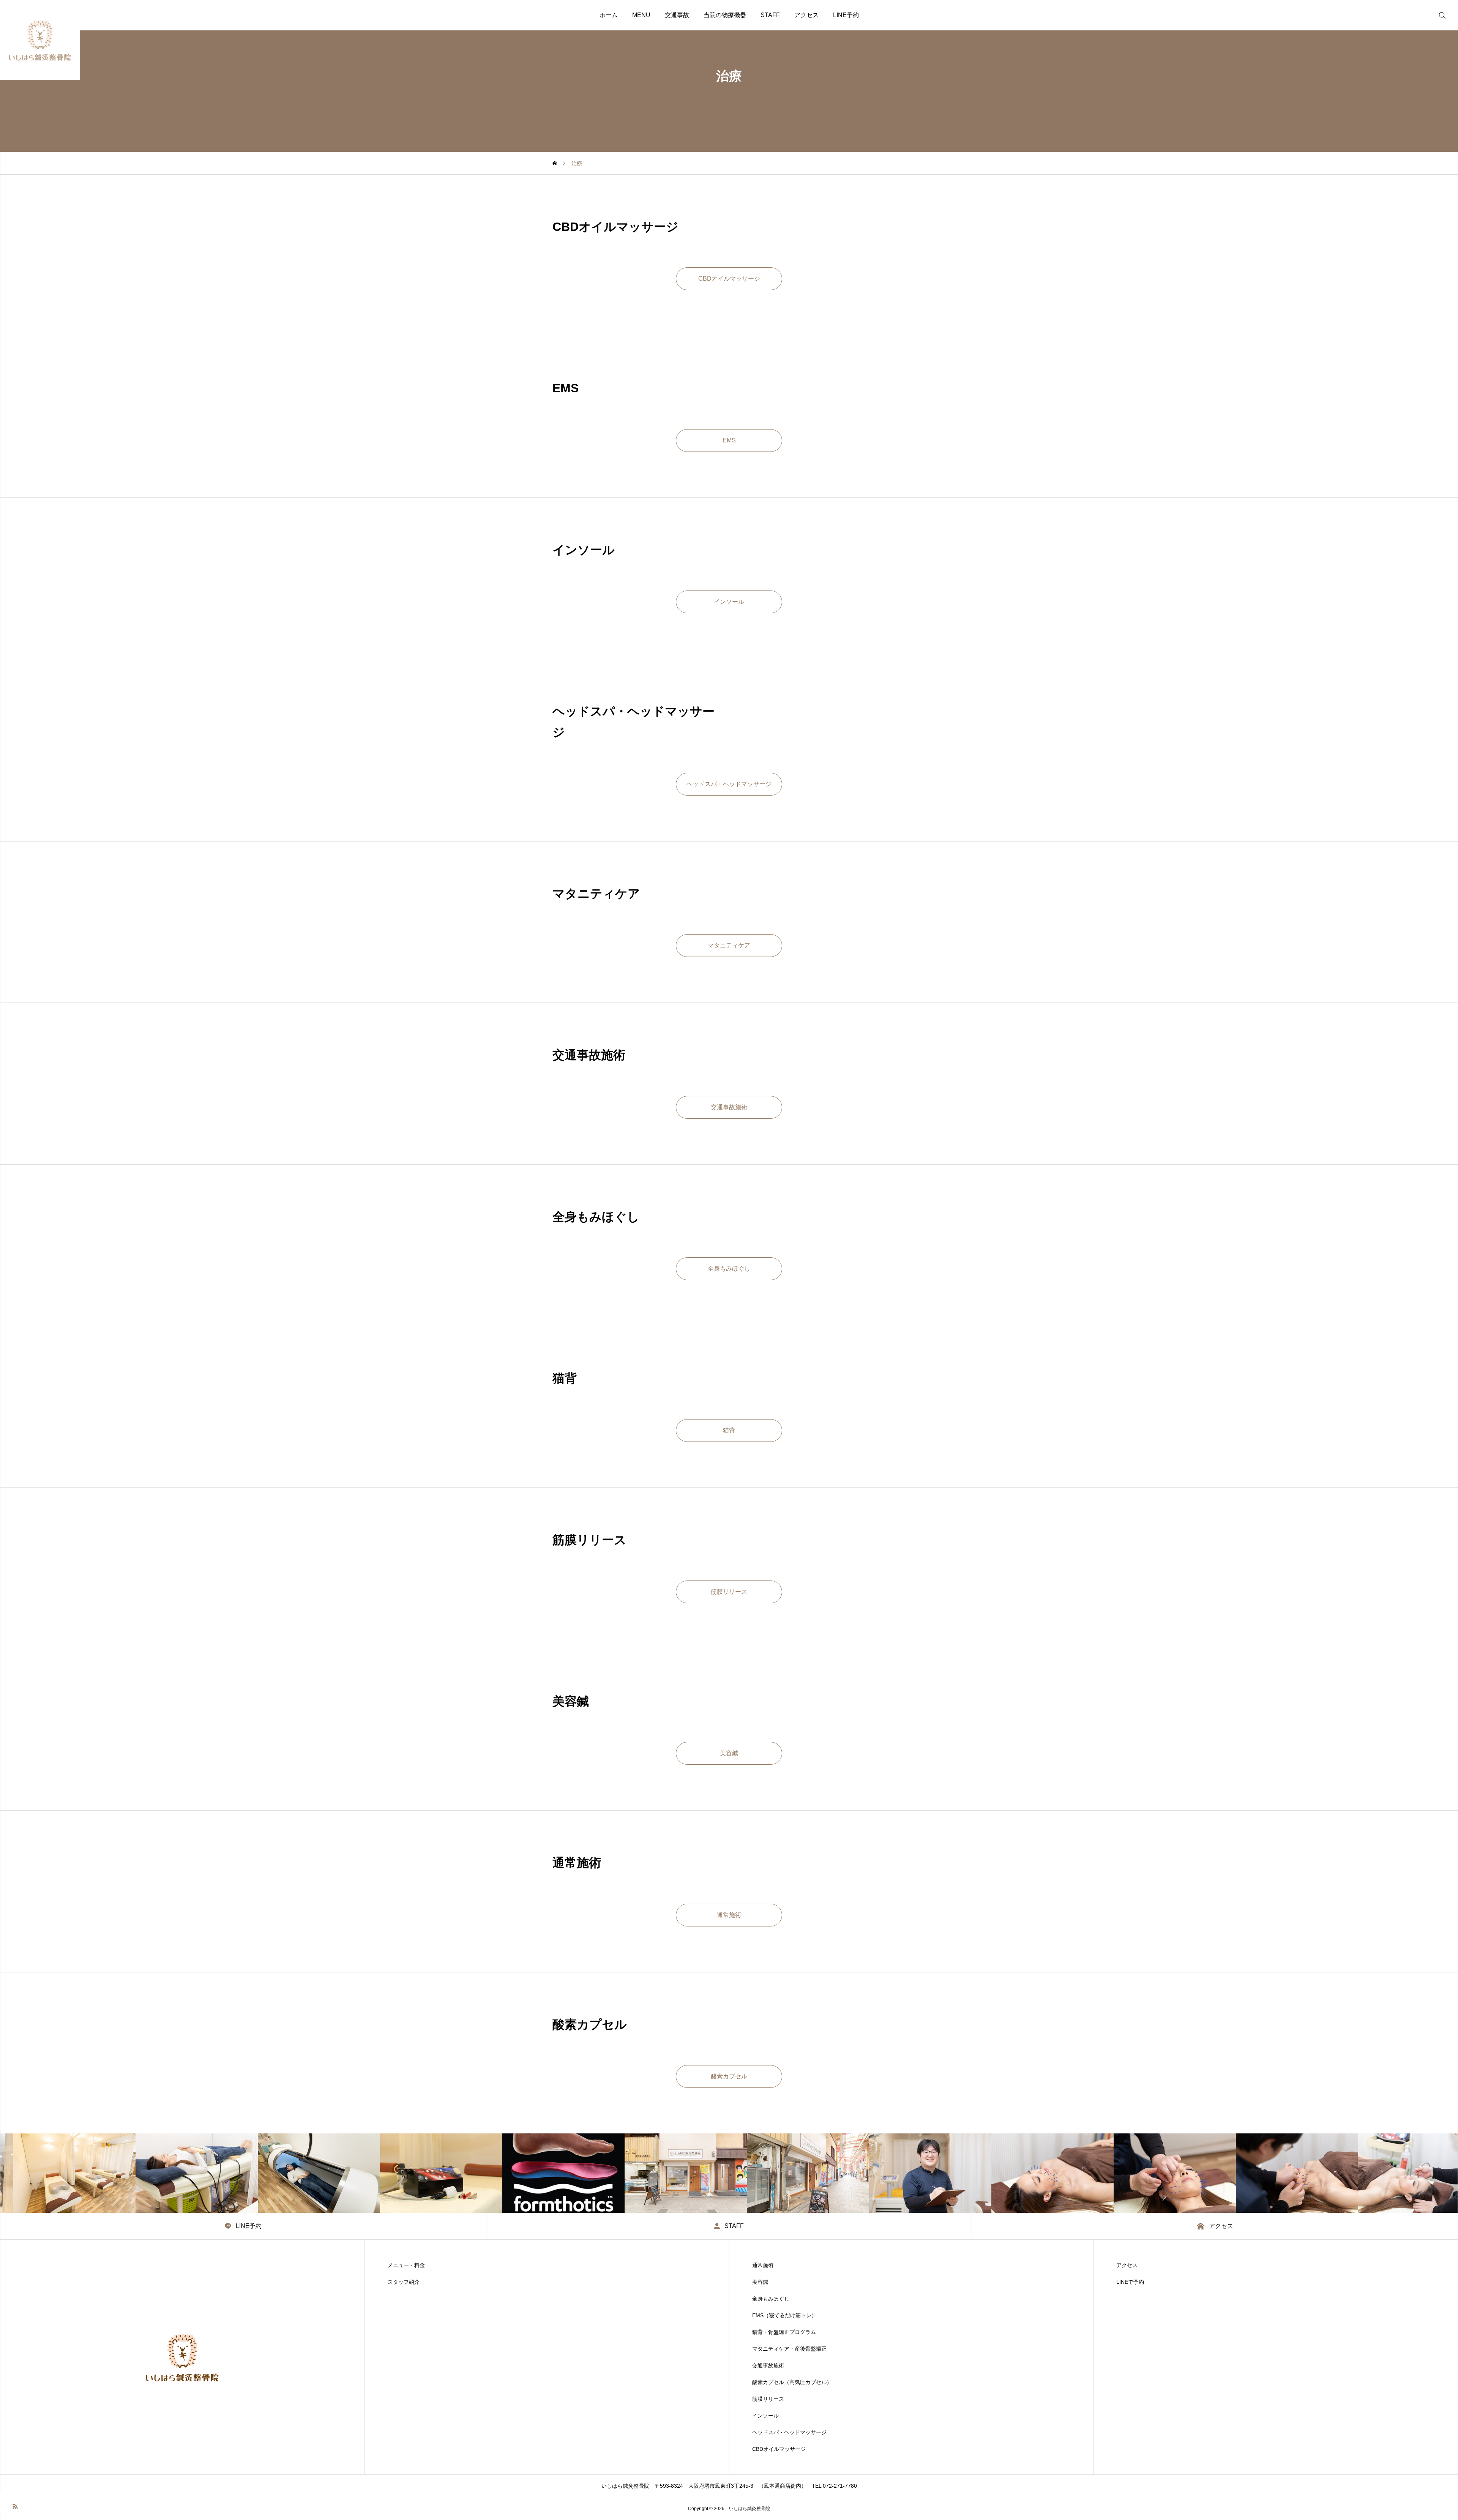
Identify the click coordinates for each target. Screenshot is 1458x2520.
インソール (765, 2416)
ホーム (609, 15)
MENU (641, 15)
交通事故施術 (768, 2365)
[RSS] (15, 2506)
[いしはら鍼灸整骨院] (40, 40)
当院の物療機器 (725, 15)
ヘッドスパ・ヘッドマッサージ (789, 2432)
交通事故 (677, 15)
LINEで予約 (1130, 2282)
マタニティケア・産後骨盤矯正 (789, 2349)
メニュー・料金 (406, 2265)
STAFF (770, 15)
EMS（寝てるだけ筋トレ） (784, 2315)
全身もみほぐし (771, 2299)
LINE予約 (846, 15)
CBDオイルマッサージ (779, 2449)
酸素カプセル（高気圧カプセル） (792, 2382)
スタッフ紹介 (404, 2282)
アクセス (806, 15)
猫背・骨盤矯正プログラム (784, 2332)
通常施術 (763, 2265)
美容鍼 (760, 2282)
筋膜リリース (768, 2399)
